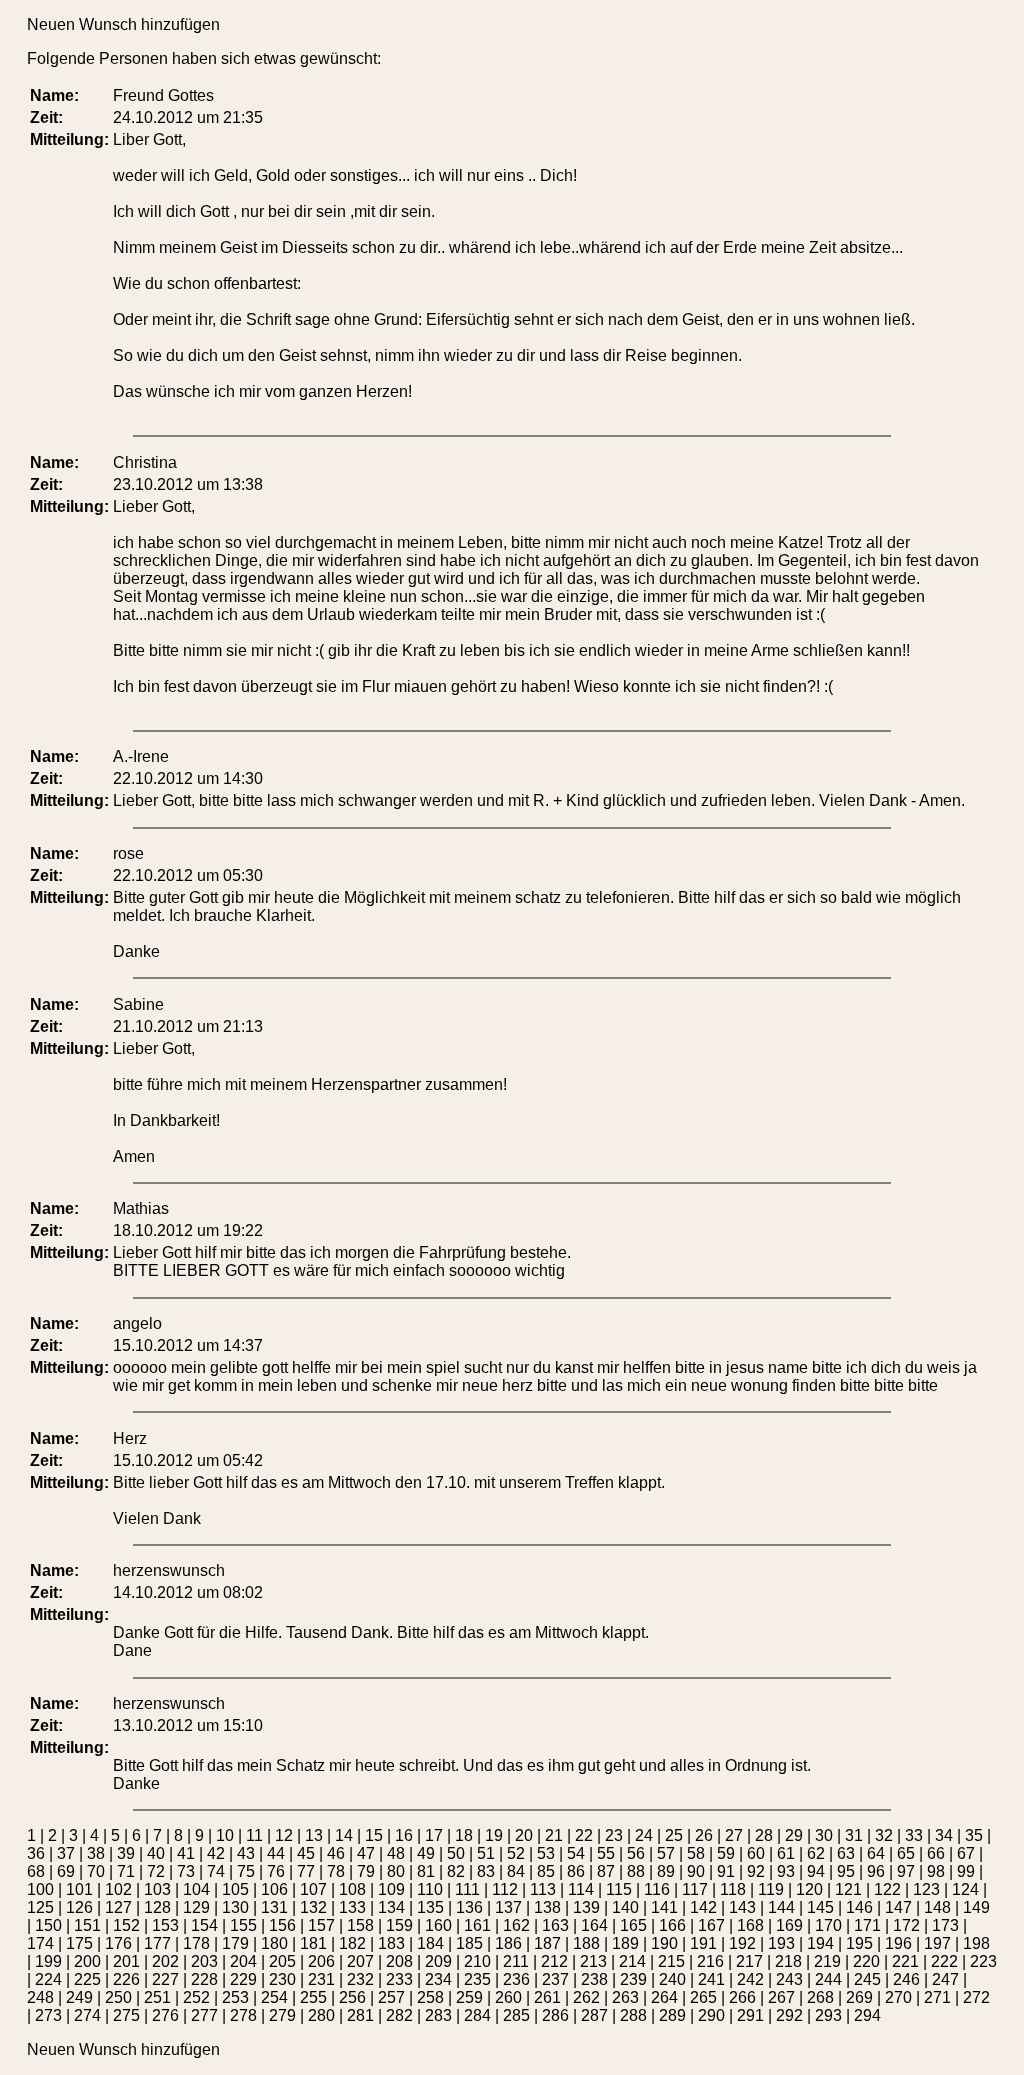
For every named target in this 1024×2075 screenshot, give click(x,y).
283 (438, 2015)
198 (976, 1943)
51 (486, 1853)
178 (196, 1943)
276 (165, 2015)
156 (282, 1925)
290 (711, 2015)
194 (820, 1943)
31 (854, 1835)
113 (543, 1889)
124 (965, 1889)
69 (66, 1871)
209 (438, 1961)
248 (40, 1997)
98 (936, 1871)
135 (430, 1907)
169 (789, 1925)
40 (156, 1853)
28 (764, 1835)
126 (79, 1907)
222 (944, 1961)
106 (274, 1889)
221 (905, 1961)
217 (749, 1961)
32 (884, 1835)
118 (733, 1889)
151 (87, 1925)
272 (976, 1997)
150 (48, 1925)
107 (313, 1889)
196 (898, 1943)
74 (216, 1871)
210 (477, 1961)
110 (430, 1889)
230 (282, 1979)
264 (664, 1997)
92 (756, 1871)
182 (352, 1943)
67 (966, 1853)
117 (695, 1889)
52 (516, 1853)
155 (243, 1925)
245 (867, 1979)
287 (594, 2015)
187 (547, 1943)
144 (781, 1907)
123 (926, 1889)
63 (846, 1853)
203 (204, 1961)
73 (186, 1871)
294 (867, 2015)
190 (664, 1943)
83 (486, 1871)
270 (898, 1997)
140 (625, 1907)
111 (467, 1889)
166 (672, 1925)
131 (274, 1907)
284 (477, 2015)
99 (966, 1871)
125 (40, 1907)
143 (742, 1907)
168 (750, 1925)
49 (426, 1853)
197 (937, 1943)
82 (456, 1871)
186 (508, 1943)
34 (944, 1835)
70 (96, 1871)
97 (906, 1871)
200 (87, 1961)
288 (633, 2015)
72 (156, 1871)
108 (352, 1889)
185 (469, 1943)
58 (696, 1853)
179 (235, 1943)
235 (477, 1979)
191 (703, 1943)
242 (750, 1979)
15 (374, 1835)
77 (306, 1871)
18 (464, 1835)
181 (313, 1943)
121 (848, 1889)
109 (391, 1889)
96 (876, 1871)
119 (771, 1889)
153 (165, 1925)
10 (225, 1835)
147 (898, 1907)
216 (710, 1961)
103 (157, 1889)
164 (594, 1925)
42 (216, 1853)
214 (632, 1961)
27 (734, 1835)
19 (494, 1835)
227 (165, 1979)
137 (508, 1907)
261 (547, 1997)
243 (789, 1979)
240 (672, 1979)
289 (672, 2015)
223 (983, 1961)
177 (157, 1943)
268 (820, 1997)
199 (48, 1961)
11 (254, 1835)
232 (360, 1979)
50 (456, 1853)
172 (906, 1925)
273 (48, 2015)
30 (824, 1835)
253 (235, 1997)
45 (306, 1853)
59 (726, 1853)
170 (828, 1925)
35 (974, 1835)
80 (396, 1871)
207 (360, 1961)
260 (508, 1997)
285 (516, 2015)
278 (243, 2015)
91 (726, 1871)
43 (246, 1853)
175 (79, 1943)
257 (391, 1997)
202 (165, 1961)
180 (274, 1943)
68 (36, 1871)
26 (704, 1835)
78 (336, 1871)
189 (625, 1943)
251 (157, 1997)
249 (79, 1997)
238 (594, 1979)
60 (756, 1853)
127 (118, 1907)
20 (524, 1835)
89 (666, 1871)
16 (404, 1835)
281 (360, 2015)
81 (426, 1871)
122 (887, 1889)
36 (36, 1853)
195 (859, 1943)
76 (276, 1871)
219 (827, 1961)
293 (828, 2015)
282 (399, 2015)
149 (976, 1907)
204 (243, 1961)
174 (40, 1943)
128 (157, 1907)
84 (516, 1871)
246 (906, 1979)
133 (352, 1907)
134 (391, 1907)
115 (619, 1889)
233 (399, 1979)
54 (576, 1853)
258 (430, 1997)
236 (516, 1979)
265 (703, 1997)
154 (204, 1925)
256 (352, 1997)
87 (606, 1871)
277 (204, 2015)
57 (666, 1853)
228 (204, 1979)
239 (633, 1979)
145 (820, 1907)
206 (321, 1961)
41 (186, 1853)
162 (516, 1925)
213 (593, 1961)
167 (711, 1925)
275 (126, 2015)
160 (438, 1925)
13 (314, 1835)
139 (586, 1907)
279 (282, 2015)
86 (576, 1871)
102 (118, 1889)
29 (794, 1835)
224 (48, 1979)
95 (846, 1871)
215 (671, 1961)
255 (313, 1997)
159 (399, 1925)
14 (344, 1835)
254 (274, 1997)
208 (399, 1961)
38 (96, 1853)
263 (625, 1997)
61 (786, 1853)
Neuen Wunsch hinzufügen (123, 24)
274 (87, 2015)
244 (828, 1979)
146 (859, 1907)
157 (321, 1925)
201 (126, 1961)
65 (906, 1853)
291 (750, 2015)
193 (781, 1943)
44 (276, 1853)
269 (859, 1997)
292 (789, 2015)
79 (366, 1871)
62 (816, 1853)
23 (614, 1835)
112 (505, 1889)
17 (434, 1835)
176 (118, 1943)
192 (742, 1943)
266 (742, 1997)
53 (546, 1853)
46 (336, 1853)
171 (867, 1925)
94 (816, 1871)
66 (936, 1853)
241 (711, 1979)
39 (126, 1853)
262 (586, 1997)
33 (914, 1835)
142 (703, 1907)
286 (555, 2015)
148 (937, 1907)
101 (79, 1889)
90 (696, 1871)
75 (246, 1871)
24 (644, 1835)
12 (284, 1835)
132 (313, 1907)
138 (547, 1907)
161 (477, 1925)
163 (555, 1925)
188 (586, 1943)
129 (196, 1907)
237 (555, 1979)
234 (438, 1979)
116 (657, 1889)
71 (126, 1871)
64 (876, 1853)
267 (781, 1997)
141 (664, 1907)
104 (196, 1889)
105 (235, 1889)
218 (788, 1961)
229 (243, 1979)
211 (516, 1961)
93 (786, 1871)
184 (430, 1943)
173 (945, 1925)
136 (469, 1907)
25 (674, 1835)
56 (636, 1853)
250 (118, 1997)
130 (235, 1907)
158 (360, 1925)
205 (282, 1961)
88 (636, 1871)
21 (554, 1835)
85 (546, 1871)
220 (866, 1961)
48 (396, 1853)
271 (937, 1997)
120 (809, 1889)
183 (391, 1943)
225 (87, 1979)
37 (66, 1853)
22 (584, 1835)
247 (945, 1979)
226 (126, 1979)
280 (321, 2015)
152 (126, 1925)
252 (196, 1997)
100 (40, 1889)
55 (606, 1853)
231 (321, 1979)
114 (581, 1889)
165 (633, 1925)
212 (554, 1961)
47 (366, 1853)
